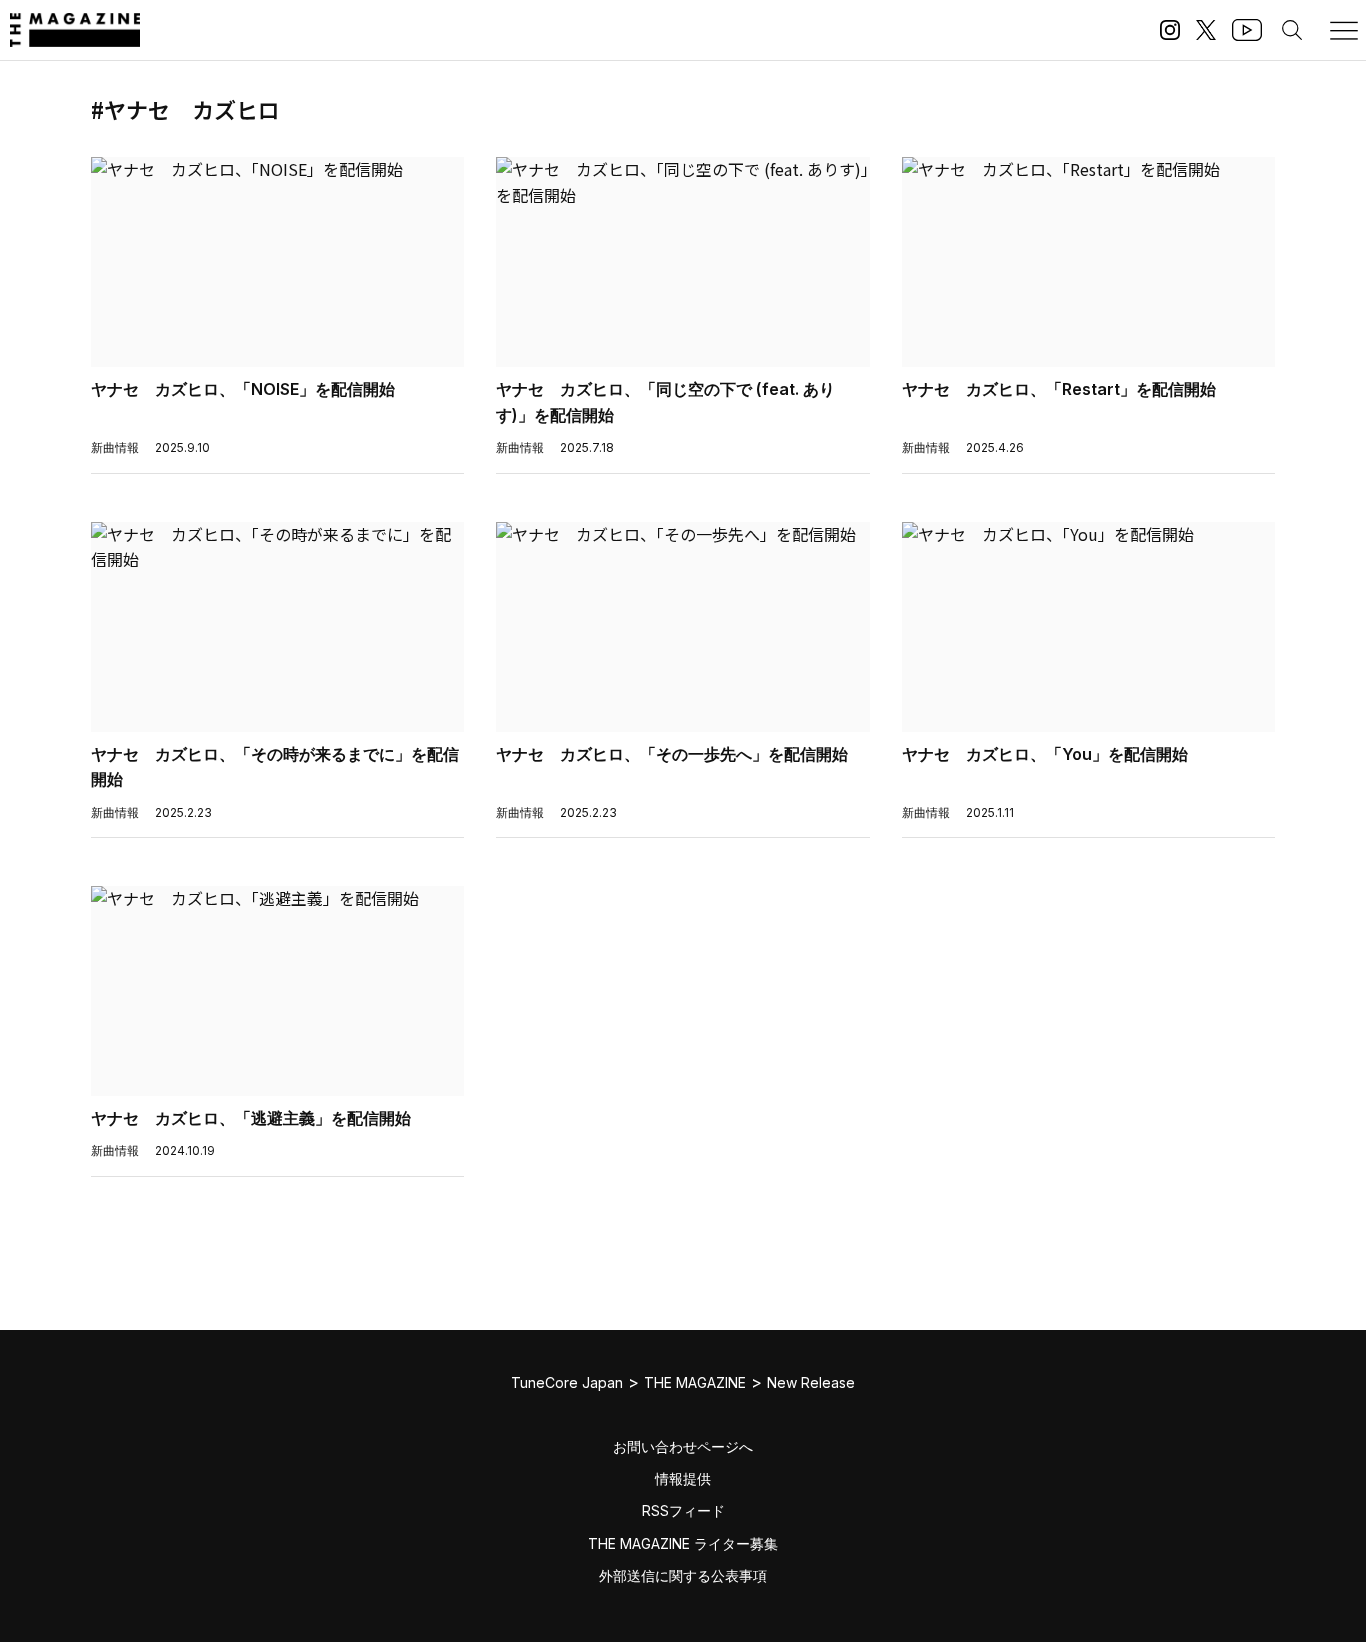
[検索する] (1292, 30)
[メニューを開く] (1344, 30)
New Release (811, 1382)
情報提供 (683, 1478)
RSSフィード (683, 1510)
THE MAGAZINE (695, 1382)
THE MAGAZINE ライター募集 (683, 1543)
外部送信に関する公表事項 (683, 1575)
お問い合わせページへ (683, 1446)
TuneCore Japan (567, 1382)
